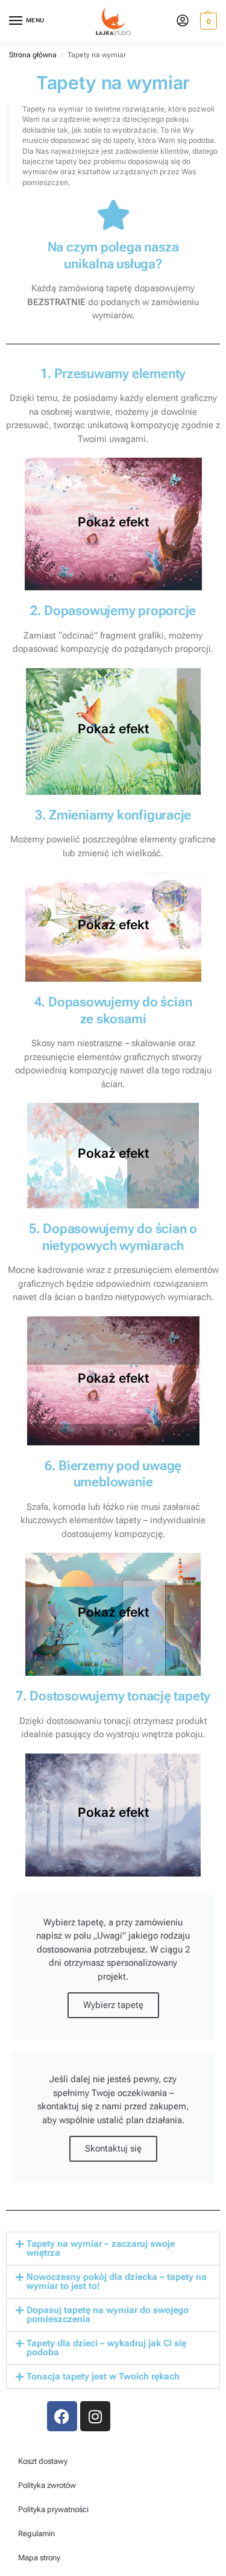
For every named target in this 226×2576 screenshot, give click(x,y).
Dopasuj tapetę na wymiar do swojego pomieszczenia (108, 2315)
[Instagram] (95, 2416)
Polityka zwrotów (47, 2485)
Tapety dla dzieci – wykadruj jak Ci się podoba (106, 2348)
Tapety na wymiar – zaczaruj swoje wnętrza (101, 2248)
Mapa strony (39, 2558)
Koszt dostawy (43, 2461)
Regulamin (36, 2533)
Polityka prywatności (53, 2509)
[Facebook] (62, 2416)
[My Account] (183, 21)
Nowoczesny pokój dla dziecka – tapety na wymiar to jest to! (117, 2281)
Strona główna (33, 55)
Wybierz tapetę (113, 2005)
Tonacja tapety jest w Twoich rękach (103, 2376)
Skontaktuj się (113, 2148)
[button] (207, 21)
